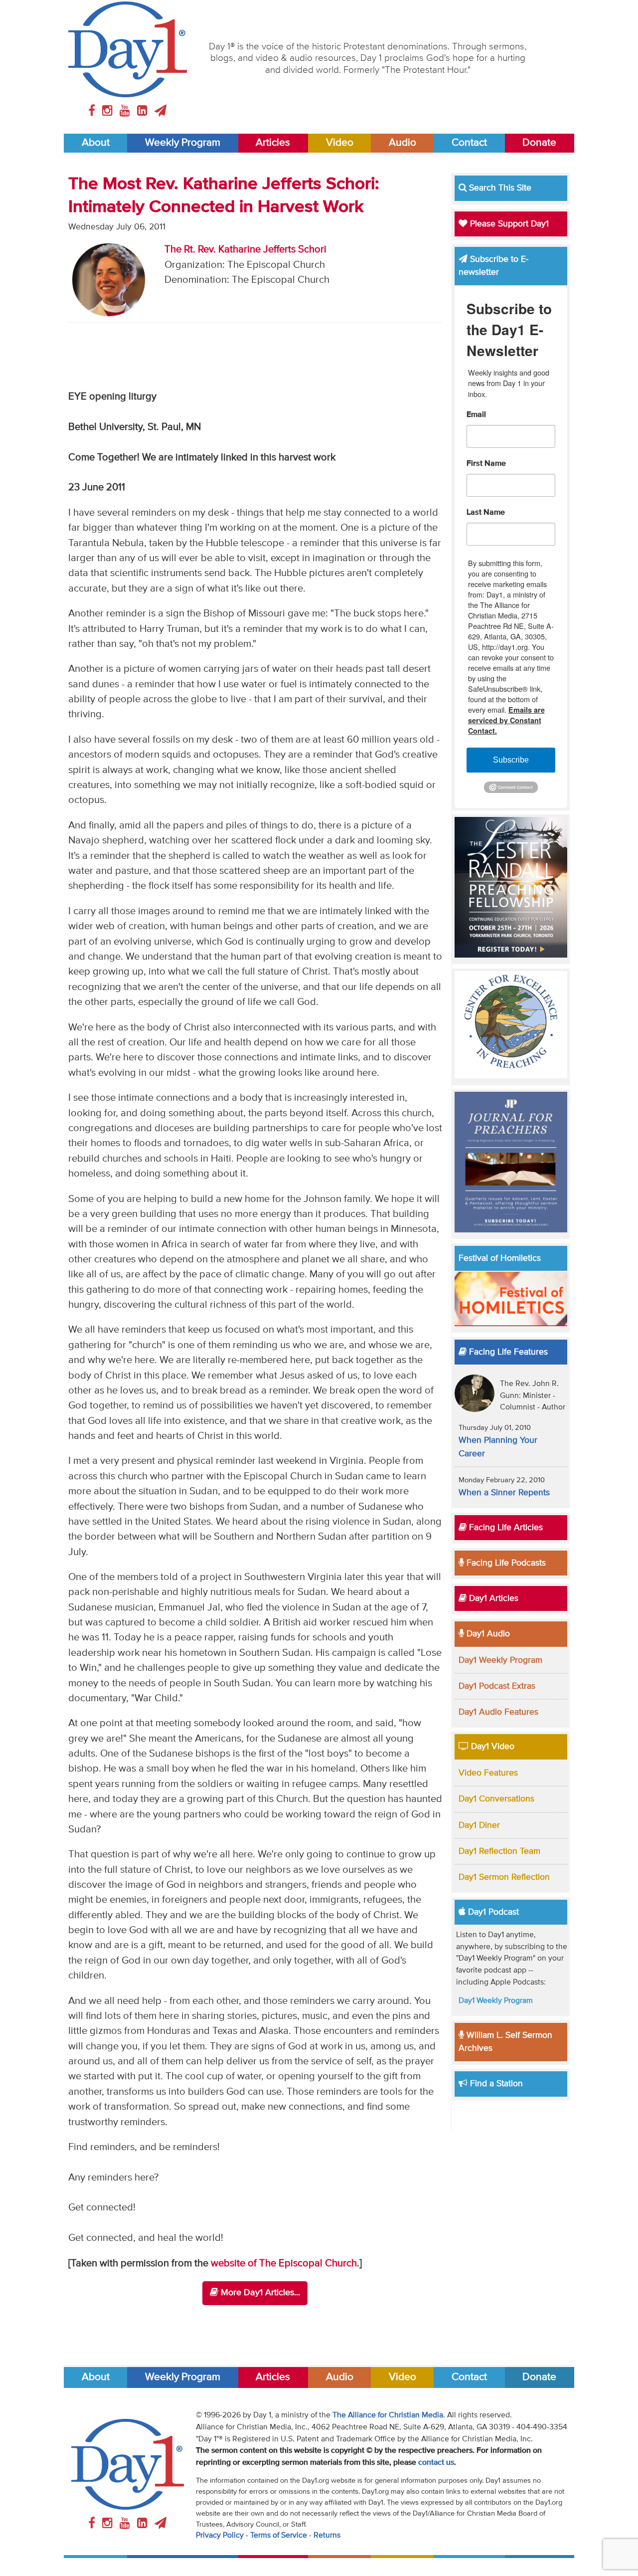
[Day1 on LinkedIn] (144, 111)
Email (476, 415)
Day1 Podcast (492, 1912)
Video (340, 143)
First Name (486, 464)
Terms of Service (279, 2536)
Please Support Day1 (508, 224)
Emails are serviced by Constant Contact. (506, 720)
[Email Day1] (160, 111)
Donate (539, 143)
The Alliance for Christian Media (388, 2415)
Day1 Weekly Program (500, 1660)
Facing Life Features (507, 1352)
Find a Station (495, 2084)
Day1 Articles (492, 1598)
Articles (273, 143)
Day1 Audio (487, 1634)
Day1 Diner (479, 1825)
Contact (469, 143)
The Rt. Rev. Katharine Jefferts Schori (245, 250)
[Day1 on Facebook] (93, 111)
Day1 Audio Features (498, 1712)
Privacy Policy (220, 2536)
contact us (436, 2463)
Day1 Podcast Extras (497, 1686)
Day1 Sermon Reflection (504, 1877)
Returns (327, 2536)
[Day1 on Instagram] (109, 111)
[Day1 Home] (128, 49)
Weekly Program (183, 143)
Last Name (486, 513)
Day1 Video (491, 1747)
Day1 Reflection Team (499, 1851)
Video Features (488, 1773)
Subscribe (511, 760)
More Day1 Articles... (259, 2293)
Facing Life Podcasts (505, 1563)
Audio (402, 143)
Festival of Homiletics (500, 1258)
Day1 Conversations (496, 1799)
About (96, 143)
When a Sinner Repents (504, 1493)
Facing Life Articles (505, 1528)
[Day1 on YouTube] (126, 111)
